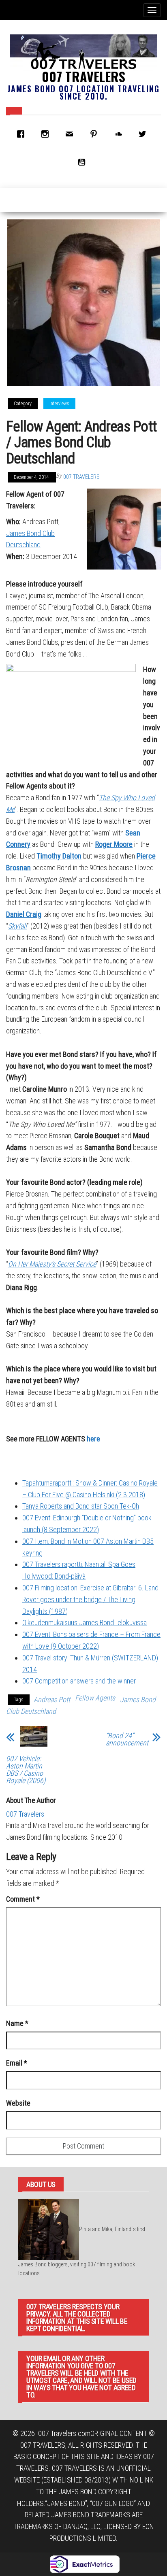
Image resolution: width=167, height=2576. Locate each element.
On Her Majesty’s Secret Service (52, 1264)
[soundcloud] (120, 134)
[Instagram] (47, 134)
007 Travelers (83, 76)
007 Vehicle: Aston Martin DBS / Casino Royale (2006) (26, 1770)
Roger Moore (114, 844)
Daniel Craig (24, 914)
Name (17, 2023)
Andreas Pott (52, 1699)
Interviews (59, 404)
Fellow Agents (95, 1698)
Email (17, 2063)
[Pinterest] (96, 134)
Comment (23, 1899)
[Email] (71, 134)
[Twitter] (144, 134)
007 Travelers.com (64, 2433)
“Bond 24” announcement (127, 1739)
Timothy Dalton (59, 856)
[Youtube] (83, 162)
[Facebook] (23, 134)
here (93, 1439)
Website (18, 2103)
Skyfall (17, 926)
